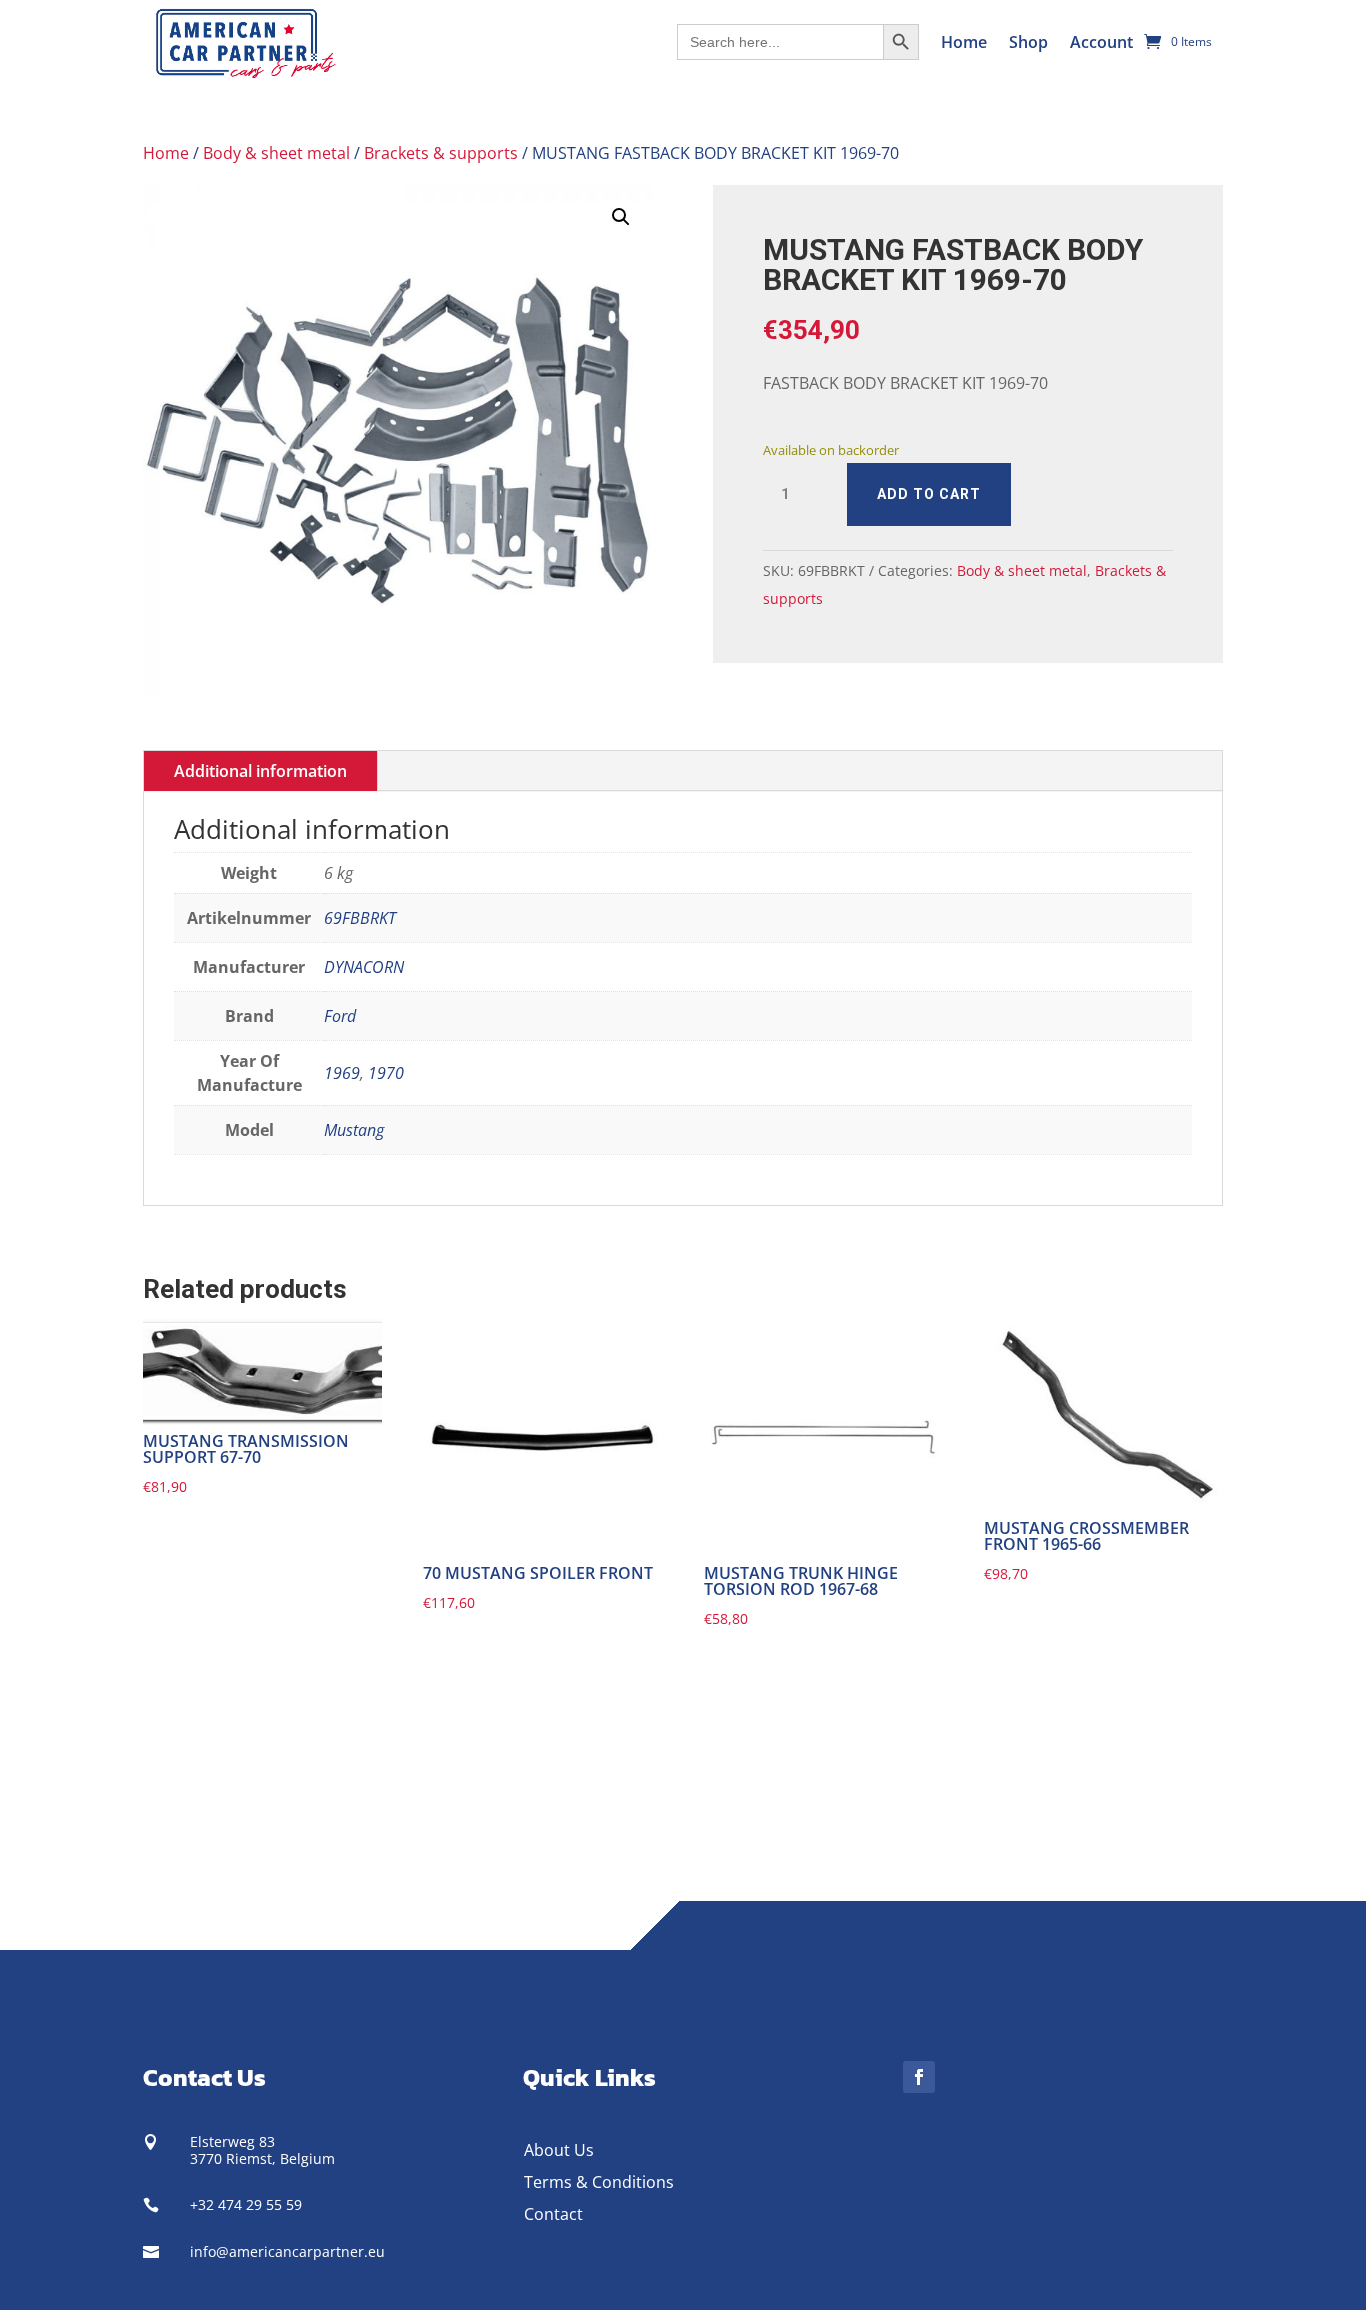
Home (964, 42)
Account (1101, 42)
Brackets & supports (441, 153)
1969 (342, 1073)
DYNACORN (364, 967)
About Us (559, 2150)
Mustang (354, 1130)
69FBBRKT (360, 918)
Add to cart (929, 494)
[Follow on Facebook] (919, 2077)
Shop (1028, 42)
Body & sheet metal (276, 153)
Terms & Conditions (599, 2182)
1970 (386, 1073)
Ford (340, 1016)
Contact (553, 2214)
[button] (621, 217)
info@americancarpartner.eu (287, 2251)
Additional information (260, 771)
